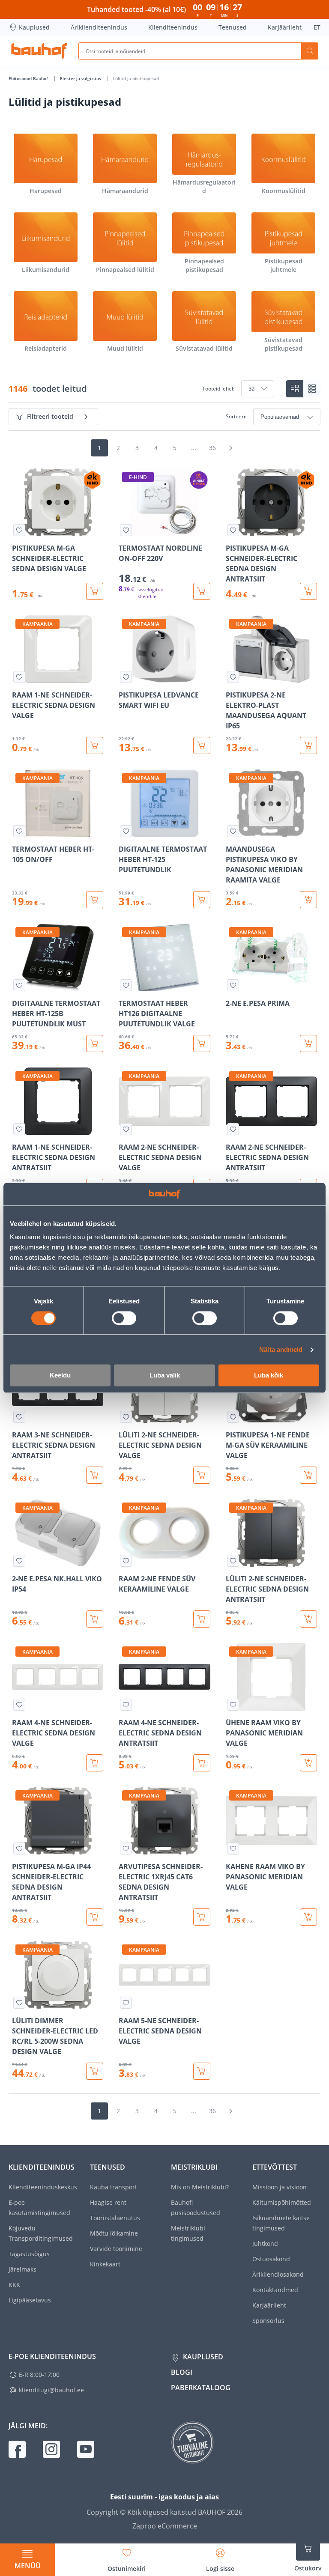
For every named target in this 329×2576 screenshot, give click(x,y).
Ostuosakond (271, 2259)
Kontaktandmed (275, 2290)
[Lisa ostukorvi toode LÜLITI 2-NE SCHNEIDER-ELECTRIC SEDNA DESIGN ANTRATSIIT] (308, 1619)
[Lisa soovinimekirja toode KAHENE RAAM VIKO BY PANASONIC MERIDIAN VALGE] (233, 1849)
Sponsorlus (268, 2321)
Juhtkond (265, 2244)
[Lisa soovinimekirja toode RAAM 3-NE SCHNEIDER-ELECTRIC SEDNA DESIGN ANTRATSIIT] (19, 1417)
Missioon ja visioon (280, 2187)
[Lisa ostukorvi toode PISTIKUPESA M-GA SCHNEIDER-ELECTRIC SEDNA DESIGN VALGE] (95, 591)
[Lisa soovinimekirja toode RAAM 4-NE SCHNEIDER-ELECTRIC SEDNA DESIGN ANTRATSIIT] (126, 1705)
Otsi (310, 51)
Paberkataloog (201, 2388)
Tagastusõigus (29, 2254)
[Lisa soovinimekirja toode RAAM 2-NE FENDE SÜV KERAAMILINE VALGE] (126, 1561)
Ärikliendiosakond (278, 2274)
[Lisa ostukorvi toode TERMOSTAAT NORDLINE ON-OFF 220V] (202, 591)
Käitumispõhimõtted (282, 2202)
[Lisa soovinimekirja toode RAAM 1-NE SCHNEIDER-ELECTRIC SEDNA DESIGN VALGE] (19, 677)
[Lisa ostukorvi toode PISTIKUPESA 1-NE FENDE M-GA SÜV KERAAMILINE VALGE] (308, 1475)
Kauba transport (114, 2187)
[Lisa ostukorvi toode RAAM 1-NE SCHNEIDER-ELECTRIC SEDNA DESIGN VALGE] (95, 745)
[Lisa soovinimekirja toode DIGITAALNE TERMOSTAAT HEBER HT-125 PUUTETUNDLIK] (126, 831)
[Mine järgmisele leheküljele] (230, 448)
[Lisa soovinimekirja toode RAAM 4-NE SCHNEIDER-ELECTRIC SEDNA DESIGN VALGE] (19, 1705)
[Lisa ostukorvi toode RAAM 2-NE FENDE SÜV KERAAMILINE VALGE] (202, 1619)
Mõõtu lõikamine (114, 2233)
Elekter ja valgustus (81, 78)
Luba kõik (269, 1376)
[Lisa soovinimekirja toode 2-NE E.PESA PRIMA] (233, 985)
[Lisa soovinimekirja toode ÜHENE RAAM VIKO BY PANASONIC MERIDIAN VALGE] (233, 1705)
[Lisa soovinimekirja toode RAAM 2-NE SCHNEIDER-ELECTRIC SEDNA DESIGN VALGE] (126, 1129)
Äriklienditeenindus (99, 27)
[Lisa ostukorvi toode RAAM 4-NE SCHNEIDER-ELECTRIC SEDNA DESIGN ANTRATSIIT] (202, 1763)
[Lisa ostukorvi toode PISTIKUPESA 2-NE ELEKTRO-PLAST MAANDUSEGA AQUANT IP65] (308, 745)
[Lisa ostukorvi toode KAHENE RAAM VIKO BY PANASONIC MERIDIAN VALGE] (308, 1917)
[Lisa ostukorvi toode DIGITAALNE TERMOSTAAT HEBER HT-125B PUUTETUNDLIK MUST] (95, 1044)
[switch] (124, 1318)
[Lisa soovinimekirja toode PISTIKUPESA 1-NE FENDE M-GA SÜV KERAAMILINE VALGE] (233, 1417)
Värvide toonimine (116, 2249)
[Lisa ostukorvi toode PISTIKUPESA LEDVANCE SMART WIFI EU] (202, 745)
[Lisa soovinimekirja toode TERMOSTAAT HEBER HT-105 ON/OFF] (19, 831)
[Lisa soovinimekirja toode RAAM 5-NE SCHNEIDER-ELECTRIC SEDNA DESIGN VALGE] (126, 2003)
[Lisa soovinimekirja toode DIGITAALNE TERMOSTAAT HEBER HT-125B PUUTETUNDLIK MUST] (19, 985)
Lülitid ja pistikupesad (136, 78)
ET (317, 27)
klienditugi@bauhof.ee (51, 2390)
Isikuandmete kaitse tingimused (281, 2223)
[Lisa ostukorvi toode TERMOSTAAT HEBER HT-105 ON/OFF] (95, 900)
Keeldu (60, 1376)
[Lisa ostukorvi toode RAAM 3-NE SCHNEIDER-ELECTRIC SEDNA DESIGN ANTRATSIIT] (95, 1475)
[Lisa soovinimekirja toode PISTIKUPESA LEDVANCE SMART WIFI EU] (126, 677)
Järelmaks (22, 2269)
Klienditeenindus (173, 27)
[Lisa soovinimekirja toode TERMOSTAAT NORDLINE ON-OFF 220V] (126, 530)
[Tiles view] (295, 389)
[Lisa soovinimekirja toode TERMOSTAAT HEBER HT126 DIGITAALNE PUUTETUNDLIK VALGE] (126, 985)
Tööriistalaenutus (115, 2218)
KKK (14, 2285)
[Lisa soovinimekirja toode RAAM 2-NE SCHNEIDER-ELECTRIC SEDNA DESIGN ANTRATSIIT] (233, 1129)
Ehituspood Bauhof (29, 78)
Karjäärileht (285, 27)
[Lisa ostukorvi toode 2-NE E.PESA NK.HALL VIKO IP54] (95, 1619)
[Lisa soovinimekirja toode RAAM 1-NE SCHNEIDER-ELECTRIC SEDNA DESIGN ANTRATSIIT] (19, 1129)
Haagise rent (108, 2202)
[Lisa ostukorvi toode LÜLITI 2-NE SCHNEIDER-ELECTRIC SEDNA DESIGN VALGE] (202, 1475)
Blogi (182, 2372)
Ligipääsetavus (30, 2300)
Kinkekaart (105, 2264)
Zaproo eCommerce (165, 2526)
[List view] (312, 389)
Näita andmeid (281, 1349)
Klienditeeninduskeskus (43, 2187)
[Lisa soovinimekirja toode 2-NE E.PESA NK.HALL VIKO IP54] (19, 1561)
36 (212, 448)
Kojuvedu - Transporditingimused (41, 2233)
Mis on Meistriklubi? (200, 2187)
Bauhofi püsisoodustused (196, 2208)
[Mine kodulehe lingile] (39, 51)
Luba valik (165, 1376)
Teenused (233, 27)
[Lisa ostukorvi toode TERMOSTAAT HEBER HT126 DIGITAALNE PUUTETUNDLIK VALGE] (202, 1044)
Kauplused (34, 27)
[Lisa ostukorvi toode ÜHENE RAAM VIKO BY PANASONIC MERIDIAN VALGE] (308, 1763)
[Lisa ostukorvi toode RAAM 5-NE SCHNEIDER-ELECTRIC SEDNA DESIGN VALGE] (202, 2071)
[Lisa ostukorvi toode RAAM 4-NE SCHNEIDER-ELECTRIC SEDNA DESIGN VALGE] (95, 1763)
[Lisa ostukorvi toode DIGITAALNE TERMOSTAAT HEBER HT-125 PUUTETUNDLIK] (202, 900)
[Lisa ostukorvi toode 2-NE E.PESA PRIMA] (308, 1044)
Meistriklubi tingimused (188, 2233)
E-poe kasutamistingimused (39, 2208)
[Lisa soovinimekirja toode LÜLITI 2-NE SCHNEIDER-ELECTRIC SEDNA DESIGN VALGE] (126, 1417)
